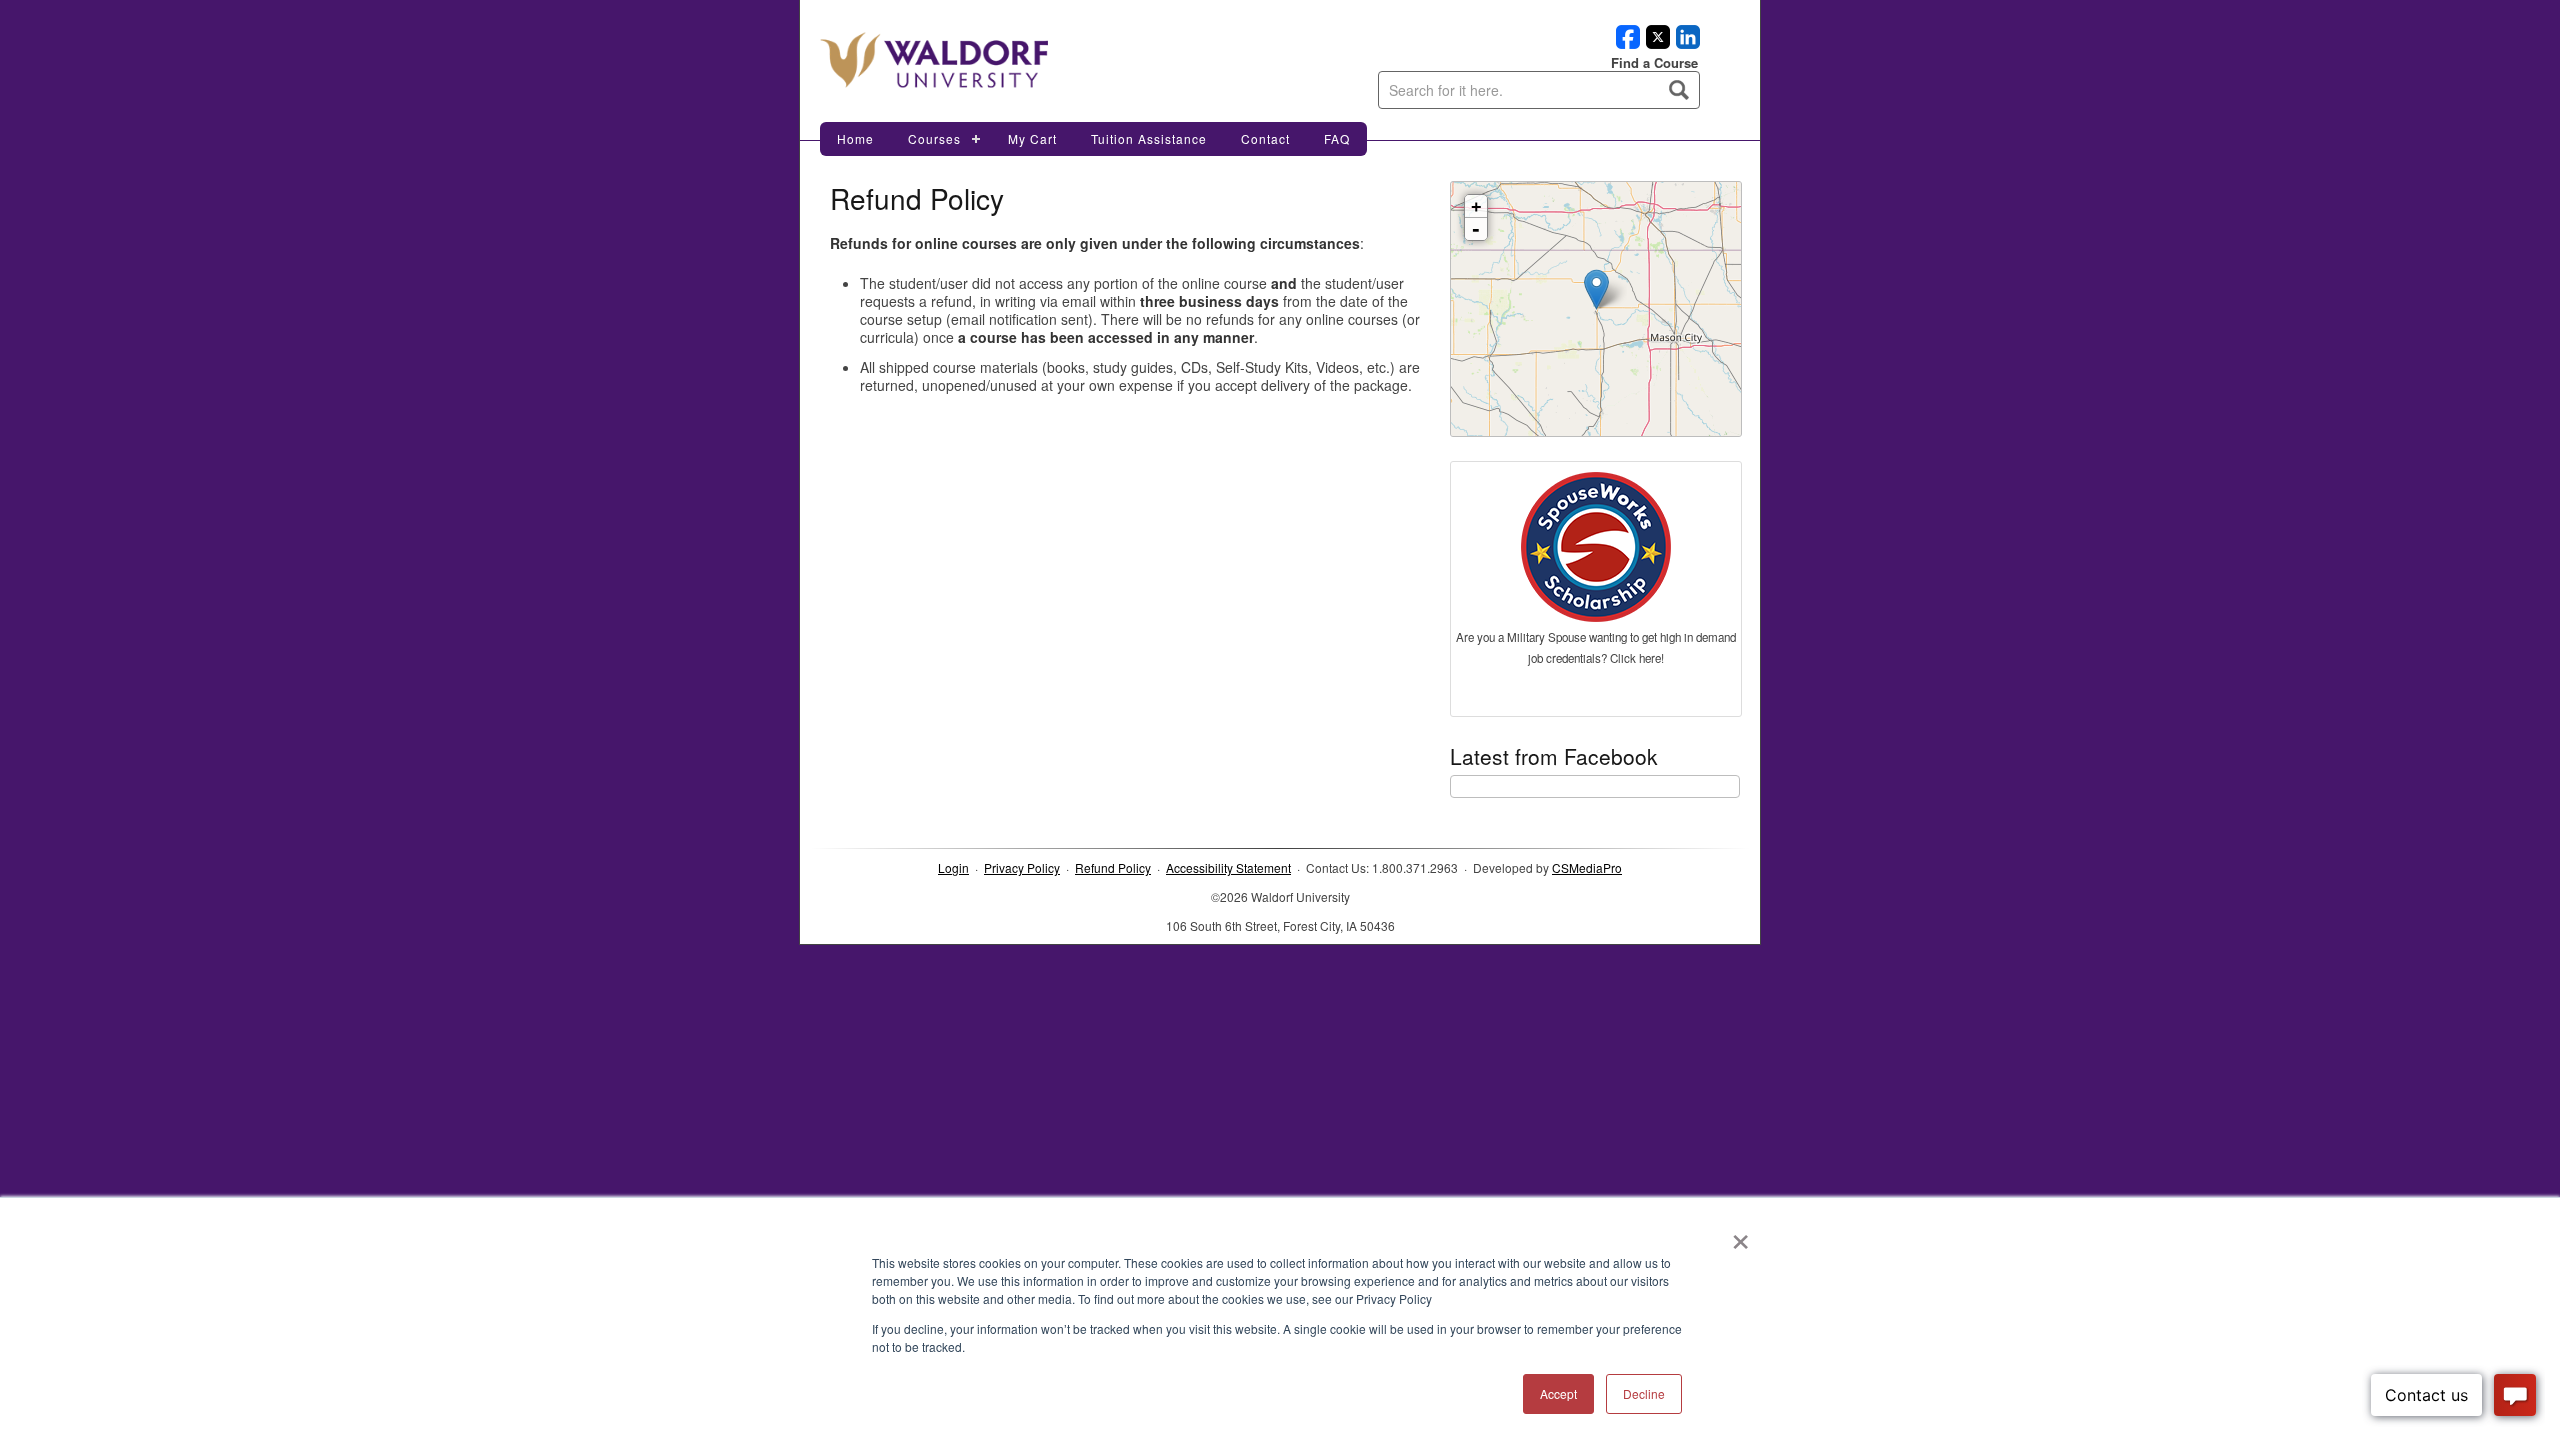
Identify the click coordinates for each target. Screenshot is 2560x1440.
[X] (1655, 43)
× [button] (1740, 1235)
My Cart (1032, 138)
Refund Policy (1113, 867)
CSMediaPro (1587, 867)
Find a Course (1654, 62)
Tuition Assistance (1149, 138)
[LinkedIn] (1685, 43)
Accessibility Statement (1228, 867)
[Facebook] (1625, 43)
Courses (934, 138)
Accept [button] (1558, 1393)
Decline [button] (1644, 1393)
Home (855, 138)
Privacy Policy (1022, 867)
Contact (1265, 138)
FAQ (1337, 138)
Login (953, 867)
